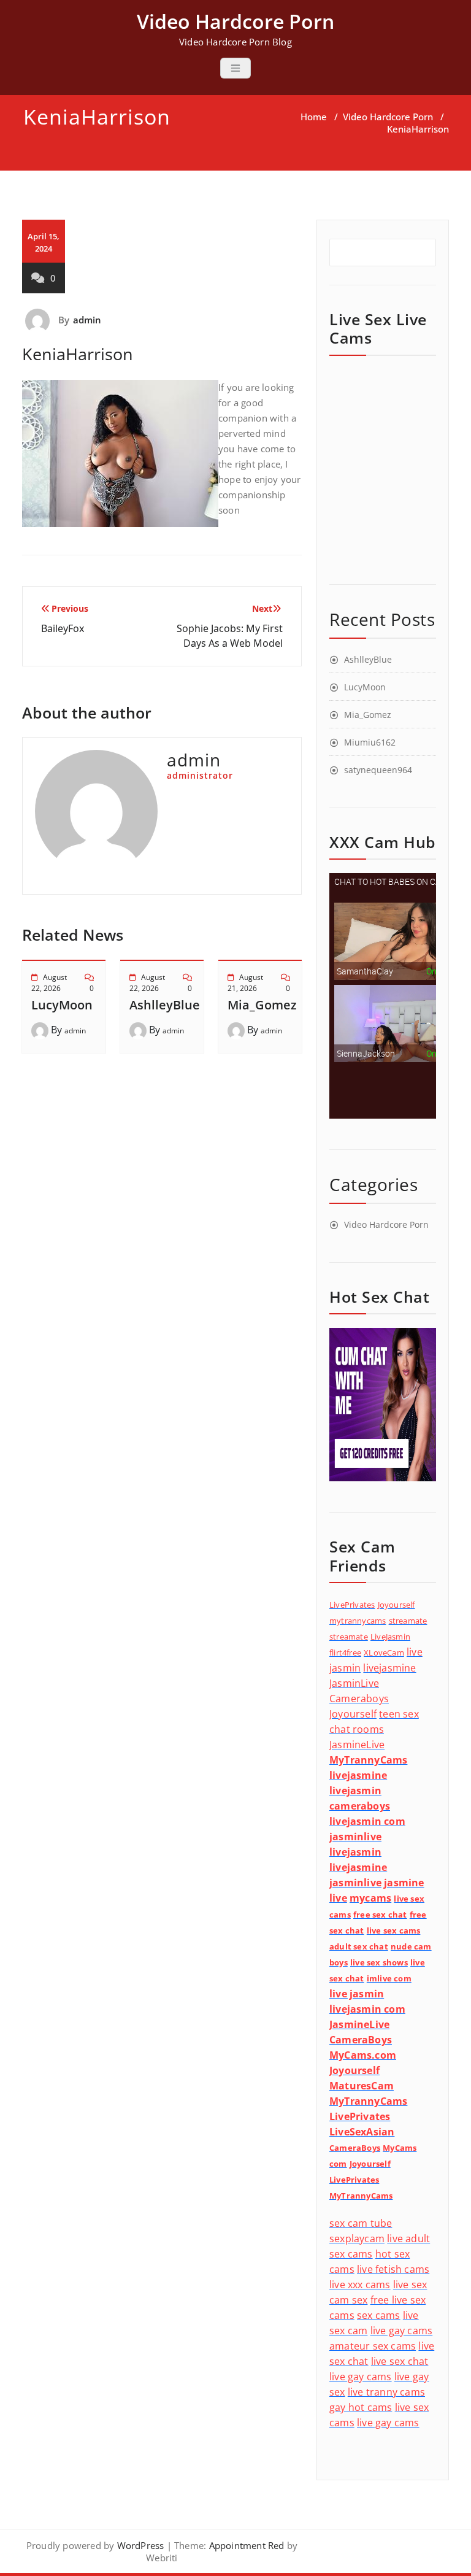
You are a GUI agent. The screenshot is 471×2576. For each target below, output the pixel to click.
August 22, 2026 (49, 983)
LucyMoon (62, 1005)
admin (87, 320)
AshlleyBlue (165, 1005)
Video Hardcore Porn (388, 117)
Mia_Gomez (262, 1005)
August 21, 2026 (245, 983)
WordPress (141, 2545)
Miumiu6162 (370, 742)
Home (314, 117)
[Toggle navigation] (235, 68)
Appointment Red (245, 2545)
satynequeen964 (378, 770)
